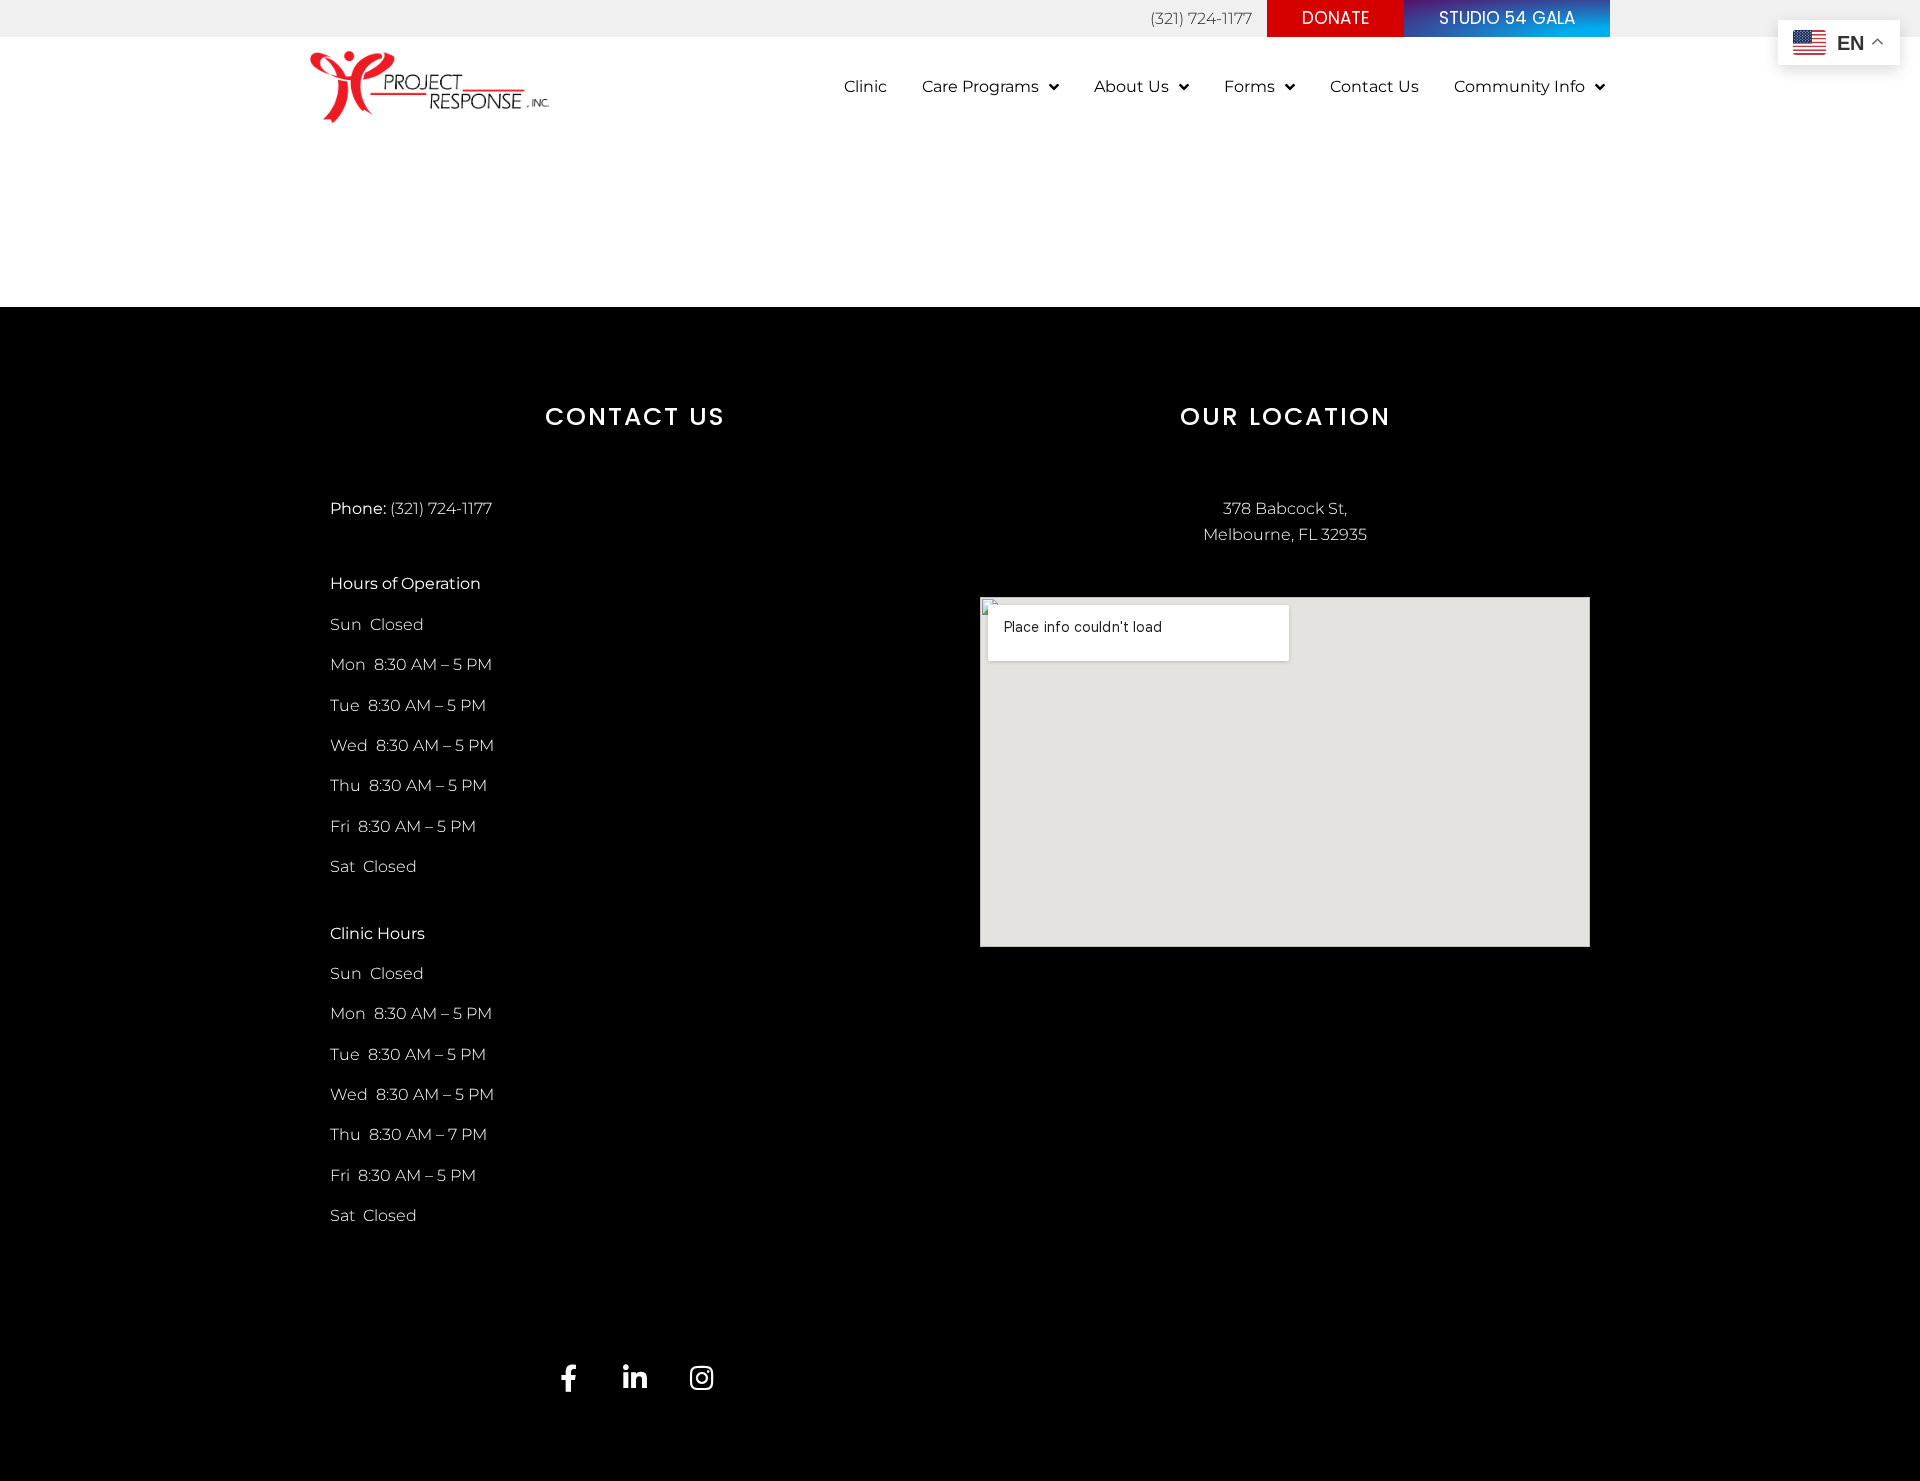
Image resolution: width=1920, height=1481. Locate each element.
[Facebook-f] (568, 1377)
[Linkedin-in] (635, 1377)
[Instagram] (702, 1377)
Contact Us (1374, 86)
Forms (1249, 86)
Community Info (1519, 86)
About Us (1131, 86)
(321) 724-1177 (1201, 18)
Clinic (865, 86)
